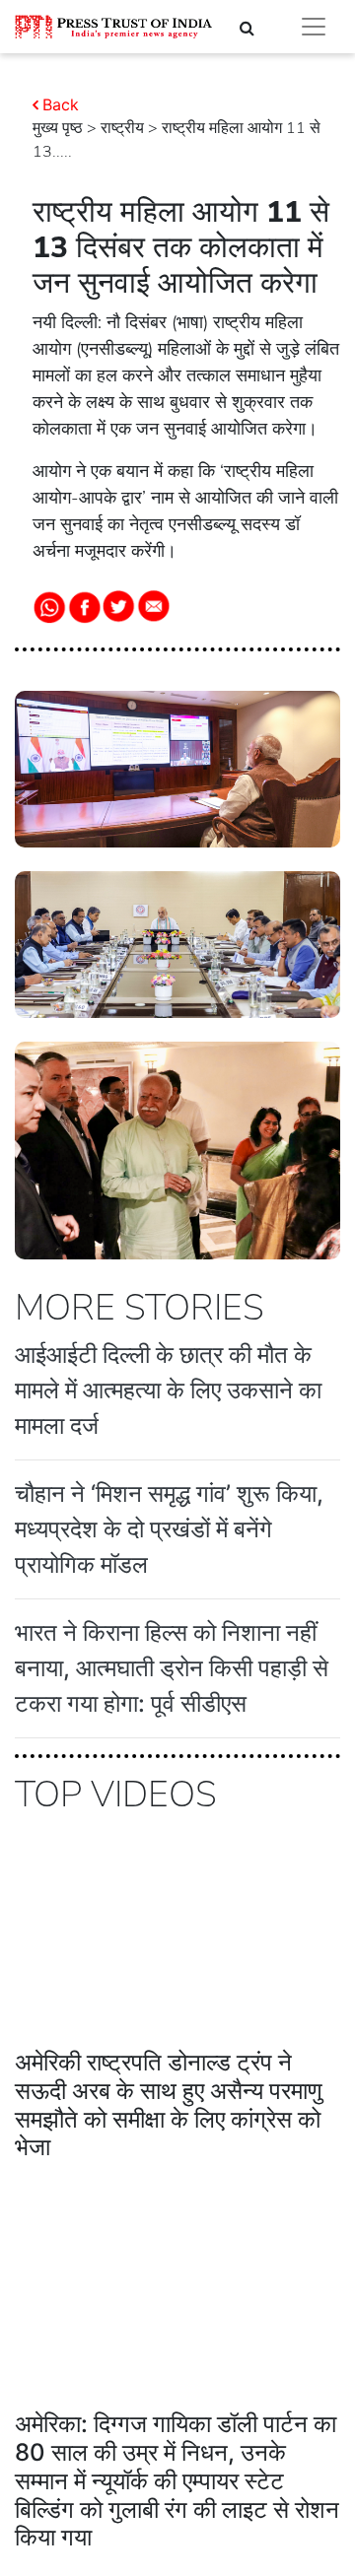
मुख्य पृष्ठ (58, 128)
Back (61, 104)
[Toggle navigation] (314, 27)
